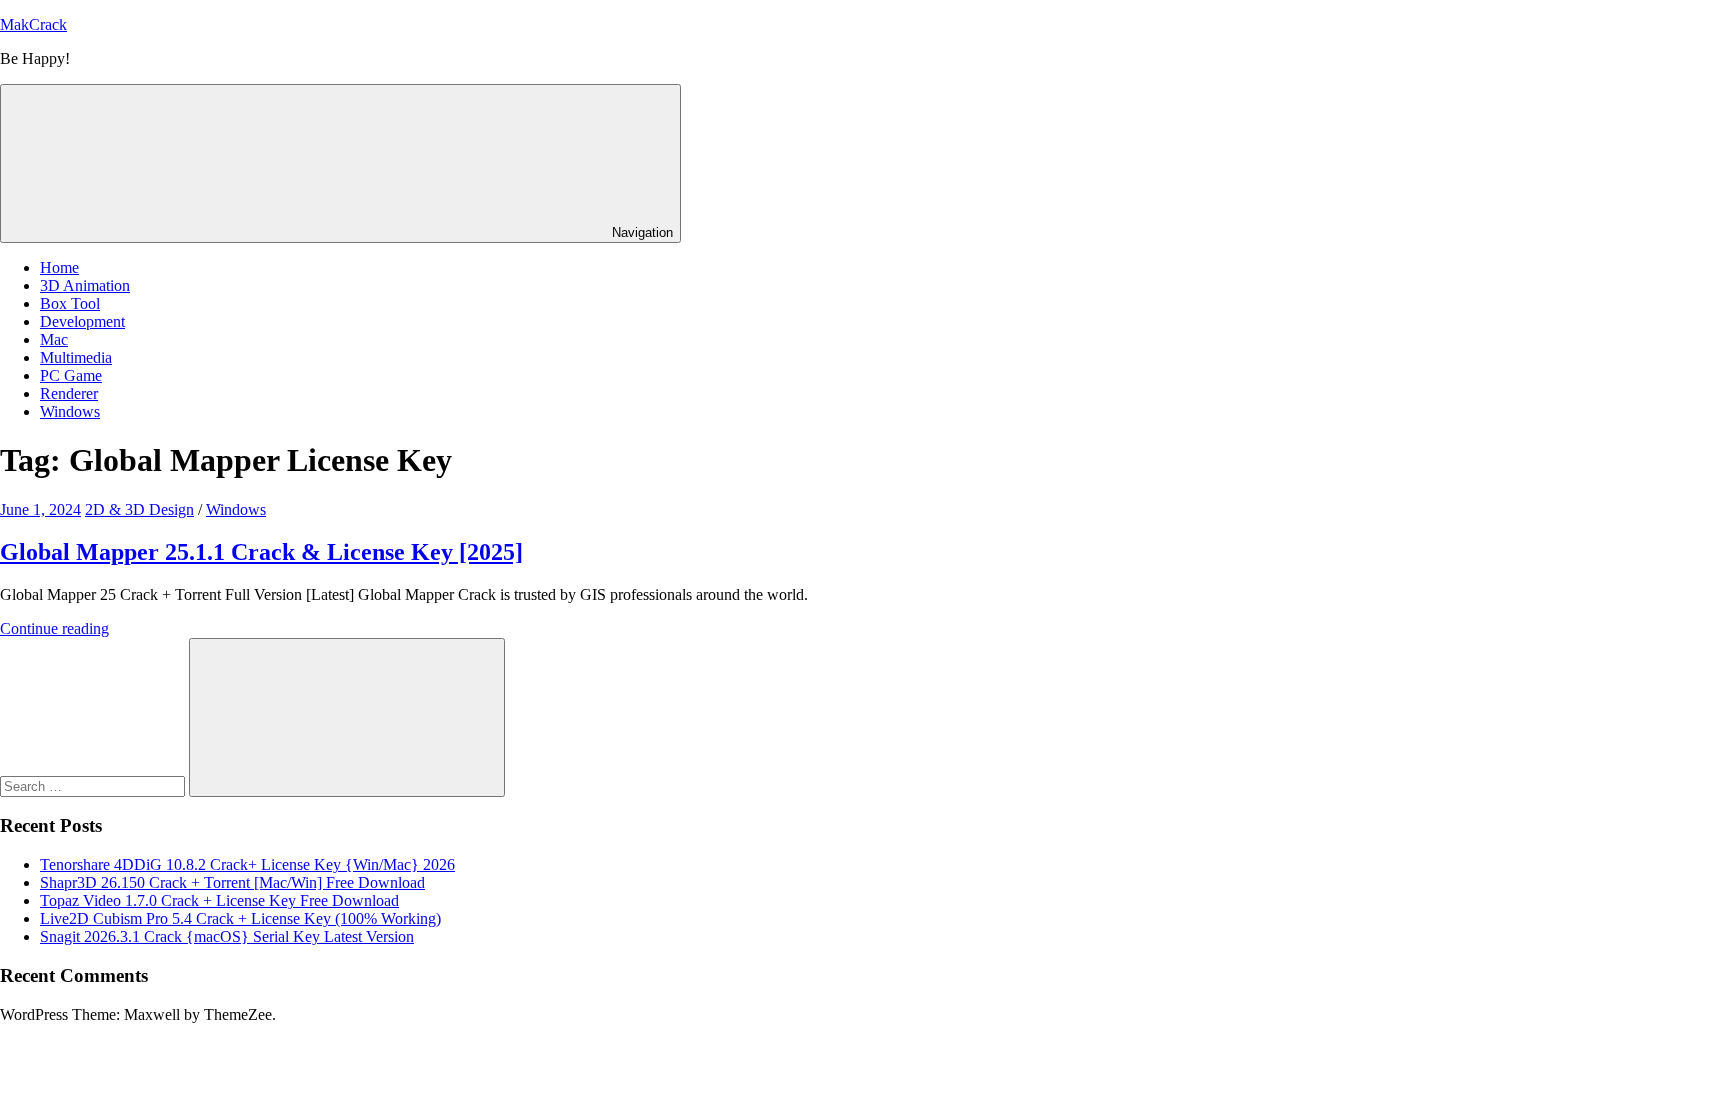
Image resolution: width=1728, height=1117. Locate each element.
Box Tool (70, 303)
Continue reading (54, 628)
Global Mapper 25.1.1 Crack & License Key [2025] (261, 552)
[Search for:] (94, 785)
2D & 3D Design (139, 509)
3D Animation (85, 285)
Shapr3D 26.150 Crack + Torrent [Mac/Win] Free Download (232, 882)
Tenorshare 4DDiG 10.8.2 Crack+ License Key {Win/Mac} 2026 (247, 864)
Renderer (69, 393)
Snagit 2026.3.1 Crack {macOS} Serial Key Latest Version (227, 936)
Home (59, 267)
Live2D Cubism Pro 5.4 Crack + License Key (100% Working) (240, 918)
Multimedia (76, 357)
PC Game (71, 375)
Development (82, 321)
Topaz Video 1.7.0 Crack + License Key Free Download (219, 900)
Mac (54, 339)
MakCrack (33, 24)
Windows (70, 411)
